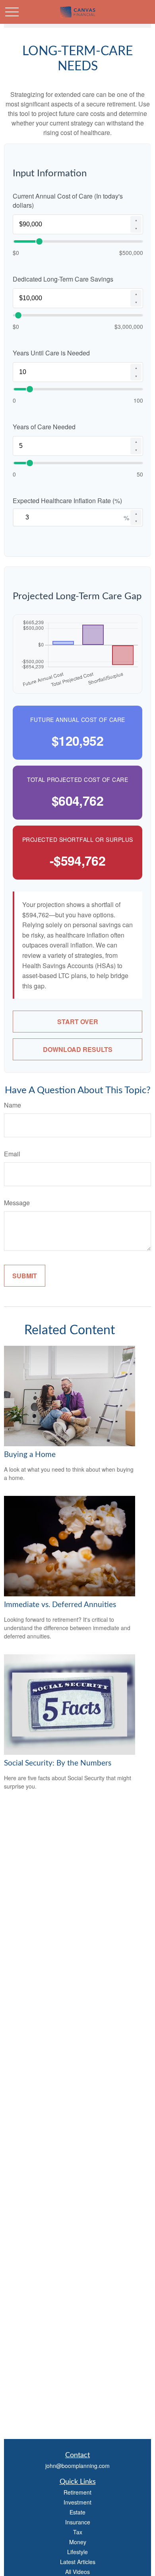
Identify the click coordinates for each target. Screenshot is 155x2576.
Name (13, 1105)
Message (17, 1203)
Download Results (78, 1049)
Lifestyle (77, 2552)
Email (12, 1154)
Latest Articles (78, 2562)
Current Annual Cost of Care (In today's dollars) (68, 201)
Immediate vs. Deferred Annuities (60, 1605)
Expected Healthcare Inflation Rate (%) (67, 501)
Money (78, 2542)
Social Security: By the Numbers (58, 1763)
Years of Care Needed (44, 427)
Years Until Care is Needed (51, 353)
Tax (78, 2532)
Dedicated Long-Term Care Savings (63, 279)
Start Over (78, 1022)
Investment (77, 2502)
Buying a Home (30, 1455)
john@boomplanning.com (77, 2466)
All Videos (77, 2572)
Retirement (77, 2492)
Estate (77, 2512)
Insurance (78, 2522)
